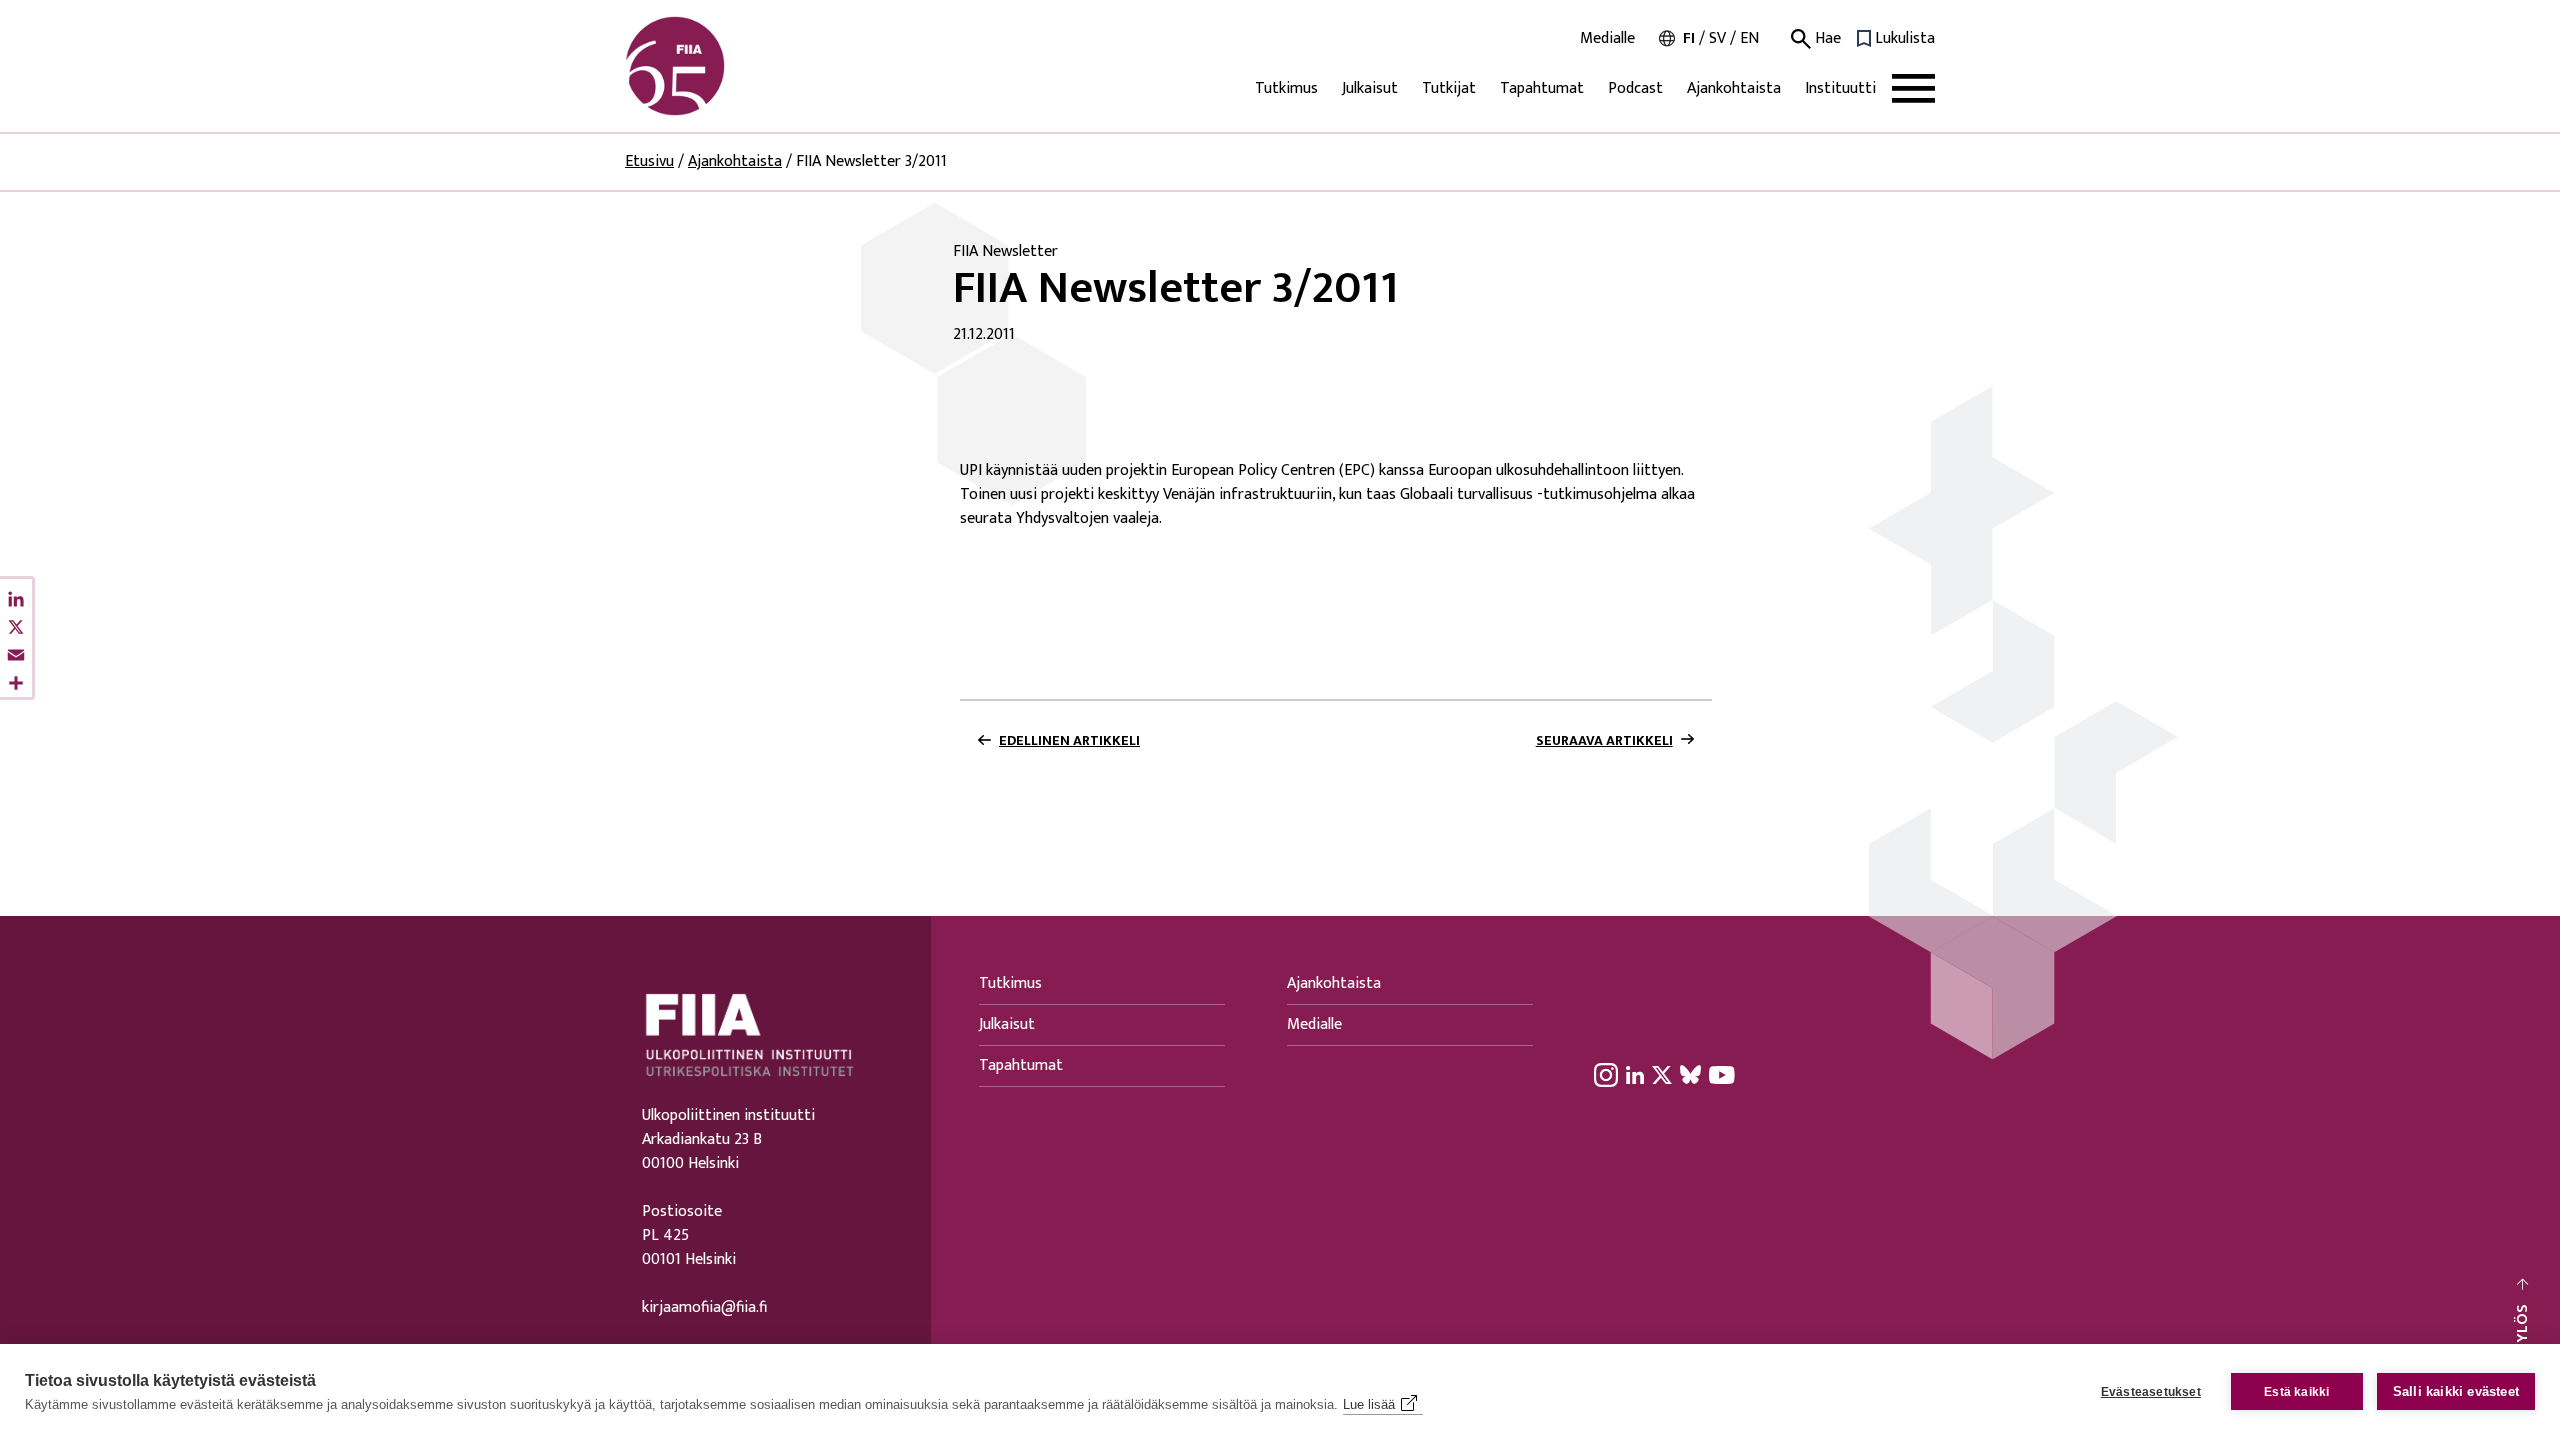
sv (1717, 38)
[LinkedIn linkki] (1635, 1074)
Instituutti (1840, 88)
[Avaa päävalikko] (1913, 88)
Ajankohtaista (1734, 88)
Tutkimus (1286, 88)
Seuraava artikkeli (1604, 741)
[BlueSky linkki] (1690, 1074)
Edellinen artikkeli (1069, 741)
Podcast (1635, 88)
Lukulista (1905, 39)
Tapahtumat (1542, 88)
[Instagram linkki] (1606, 1074)
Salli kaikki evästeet (2456, 1391)
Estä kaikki (2296, 1392)
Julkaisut (1370, 88)
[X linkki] (1662, 1074)
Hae (1826, 39)
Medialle (1607, 39)
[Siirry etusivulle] (721, 66)
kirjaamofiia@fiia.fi (704, 1308)
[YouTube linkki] (1722, 1074)
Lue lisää (1369, 1404)
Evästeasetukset (2151, 1392)
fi (1689, 38)
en (1749, 38)
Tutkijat (1449, 88)
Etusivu (649, 161)
